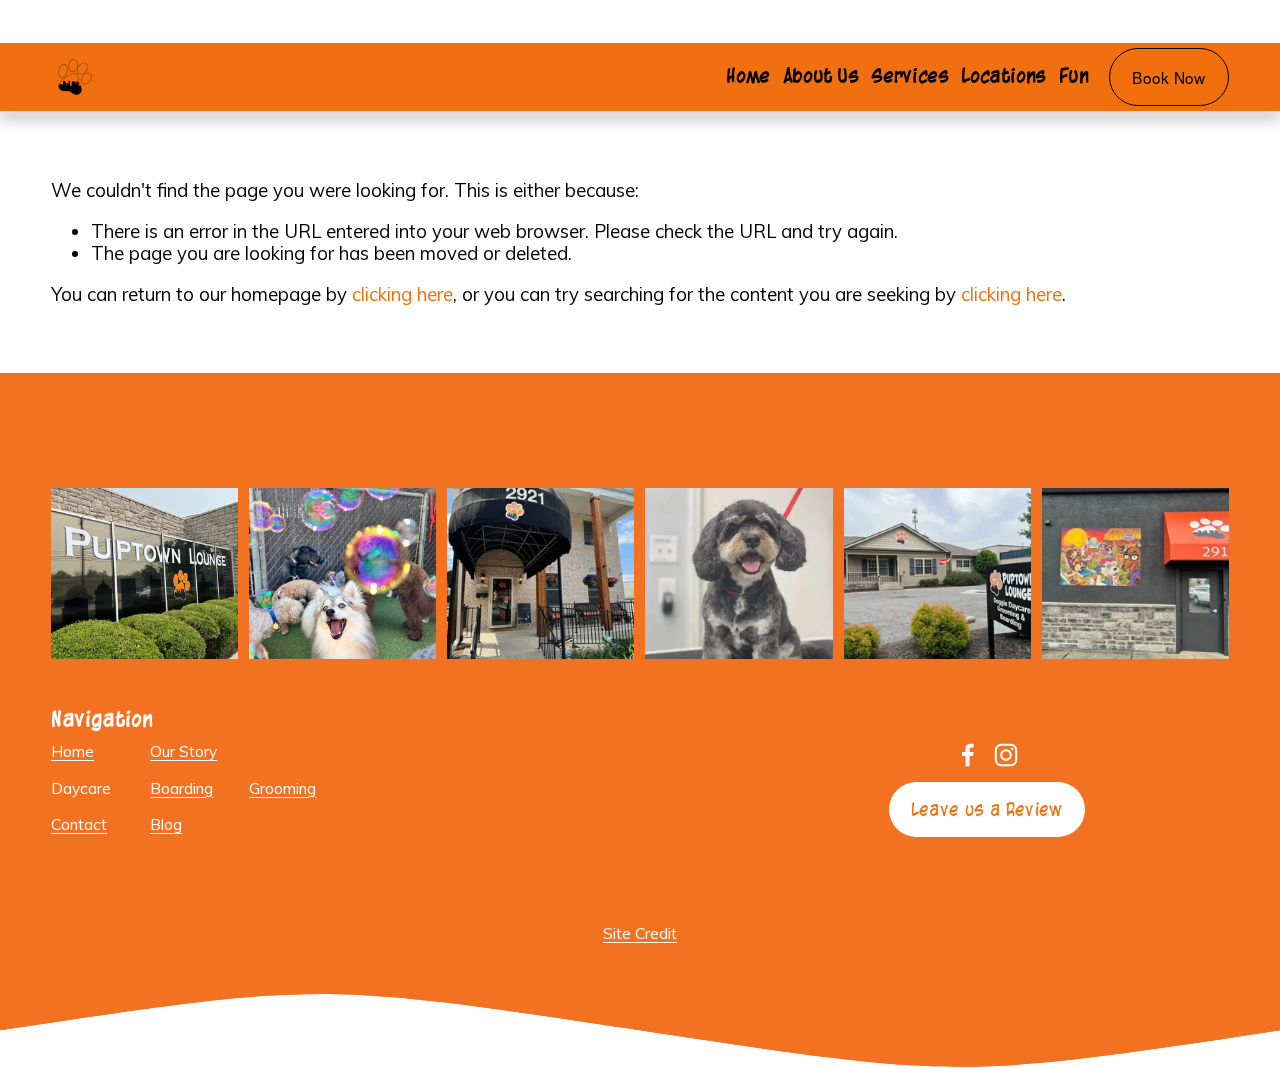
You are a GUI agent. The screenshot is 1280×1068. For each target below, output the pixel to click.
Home (748, 76)
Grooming (282, 788)
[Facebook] (968, 755)
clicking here (402, 294)
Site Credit (640, 933)
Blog (166, 824)
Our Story (183, 751)
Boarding (181, 788)
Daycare (81, 788)
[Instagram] (1006, 755)
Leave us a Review (987, 809)
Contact (79, 824)
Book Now (1168, 77)
